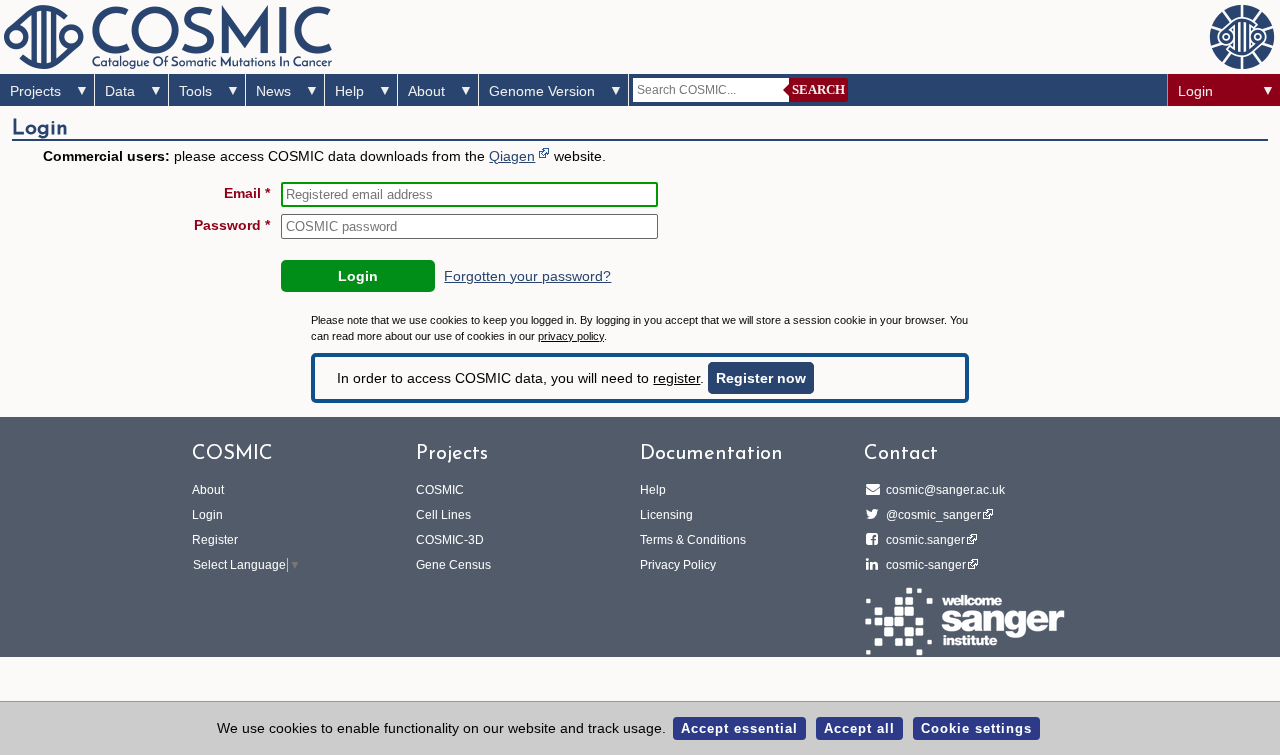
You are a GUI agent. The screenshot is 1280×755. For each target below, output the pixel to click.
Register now (761, 378)
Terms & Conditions (693, 540)
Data (120, 91)
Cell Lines (443, 515)
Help (349, 91)
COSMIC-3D (450, 540)
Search (818, 89)
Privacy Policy (678, 565)
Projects (35, 91)
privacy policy (571, 336)
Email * (247, 193)
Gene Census (453, 565)
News (273, 91)
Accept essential (739, 728)
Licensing (666, 515)
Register (215, 540)
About (426, 91)
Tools (195, 91)
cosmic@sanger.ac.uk (945, 490)
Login (1195, 91)
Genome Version (542, 91)
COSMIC (440, 490)
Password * (232, 225)
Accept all (859, 728)
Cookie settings (976, 728)
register (676, 378)
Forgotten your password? (527, 276)
